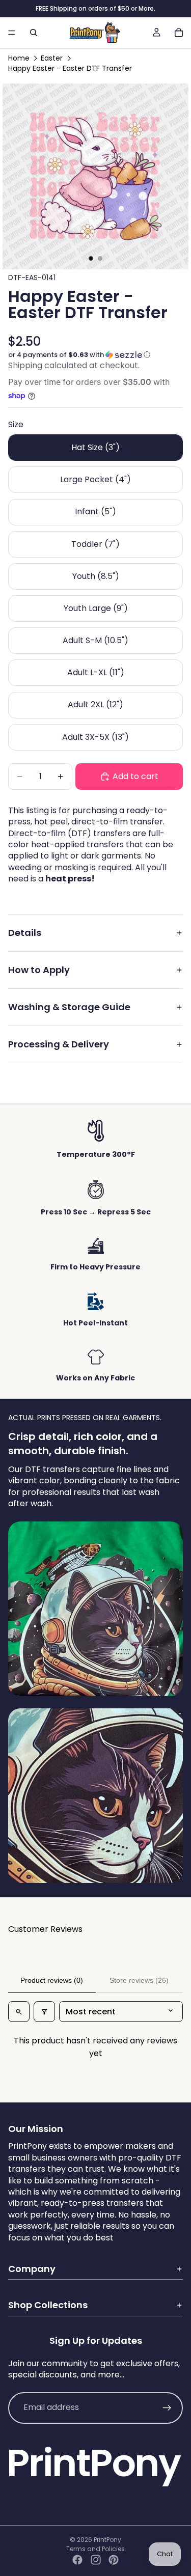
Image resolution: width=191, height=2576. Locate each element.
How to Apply (39, 970)
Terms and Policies (95, 2549)
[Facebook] (77, 2560)
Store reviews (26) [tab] (139, 1980)
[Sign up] (167, 2408)
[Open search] (19, 2012)
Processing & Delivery (59, 1044)
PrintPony (107, 2540)
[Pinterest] (114, 2560)
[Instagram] (96, 2560)
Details (25, 933)
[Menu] (12, 33)
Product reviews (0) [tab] (52, 1980)
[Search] (34, 33)
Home (19, 58)
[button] (95, 355)
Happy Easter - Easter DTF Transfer (70, 68)
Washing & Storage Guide (69, 1007)
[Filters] (44, 2012)
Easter (52, 58)
